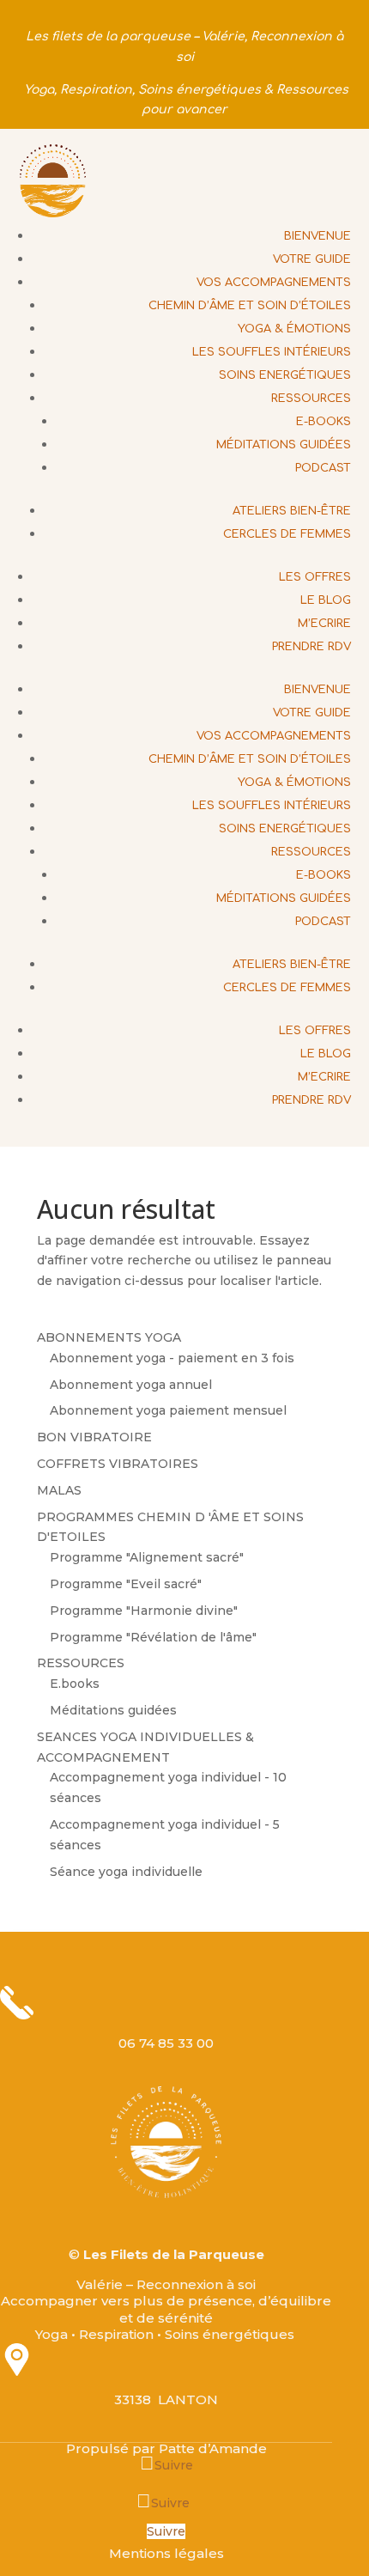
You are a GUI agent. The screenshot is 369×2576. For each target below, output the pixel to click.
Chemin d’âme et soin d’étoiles (250, 306)
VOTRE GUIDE (312, 259)
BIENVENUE (318, 236)
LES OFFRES (315, 577)
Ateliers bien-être (292, 511)
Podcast (323, 468)
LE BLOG (326, 600)
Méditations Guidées (284, 445)
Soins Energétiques (285, 375)
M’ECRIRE (324, 624)
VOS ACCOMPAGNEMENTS (274, 283)
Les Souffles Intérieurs (272, 352)
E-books (324, 422)
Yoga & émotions (294, 329)
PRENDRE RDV (312, 647)
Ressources (311, 399)
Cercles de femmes (287, 534)
